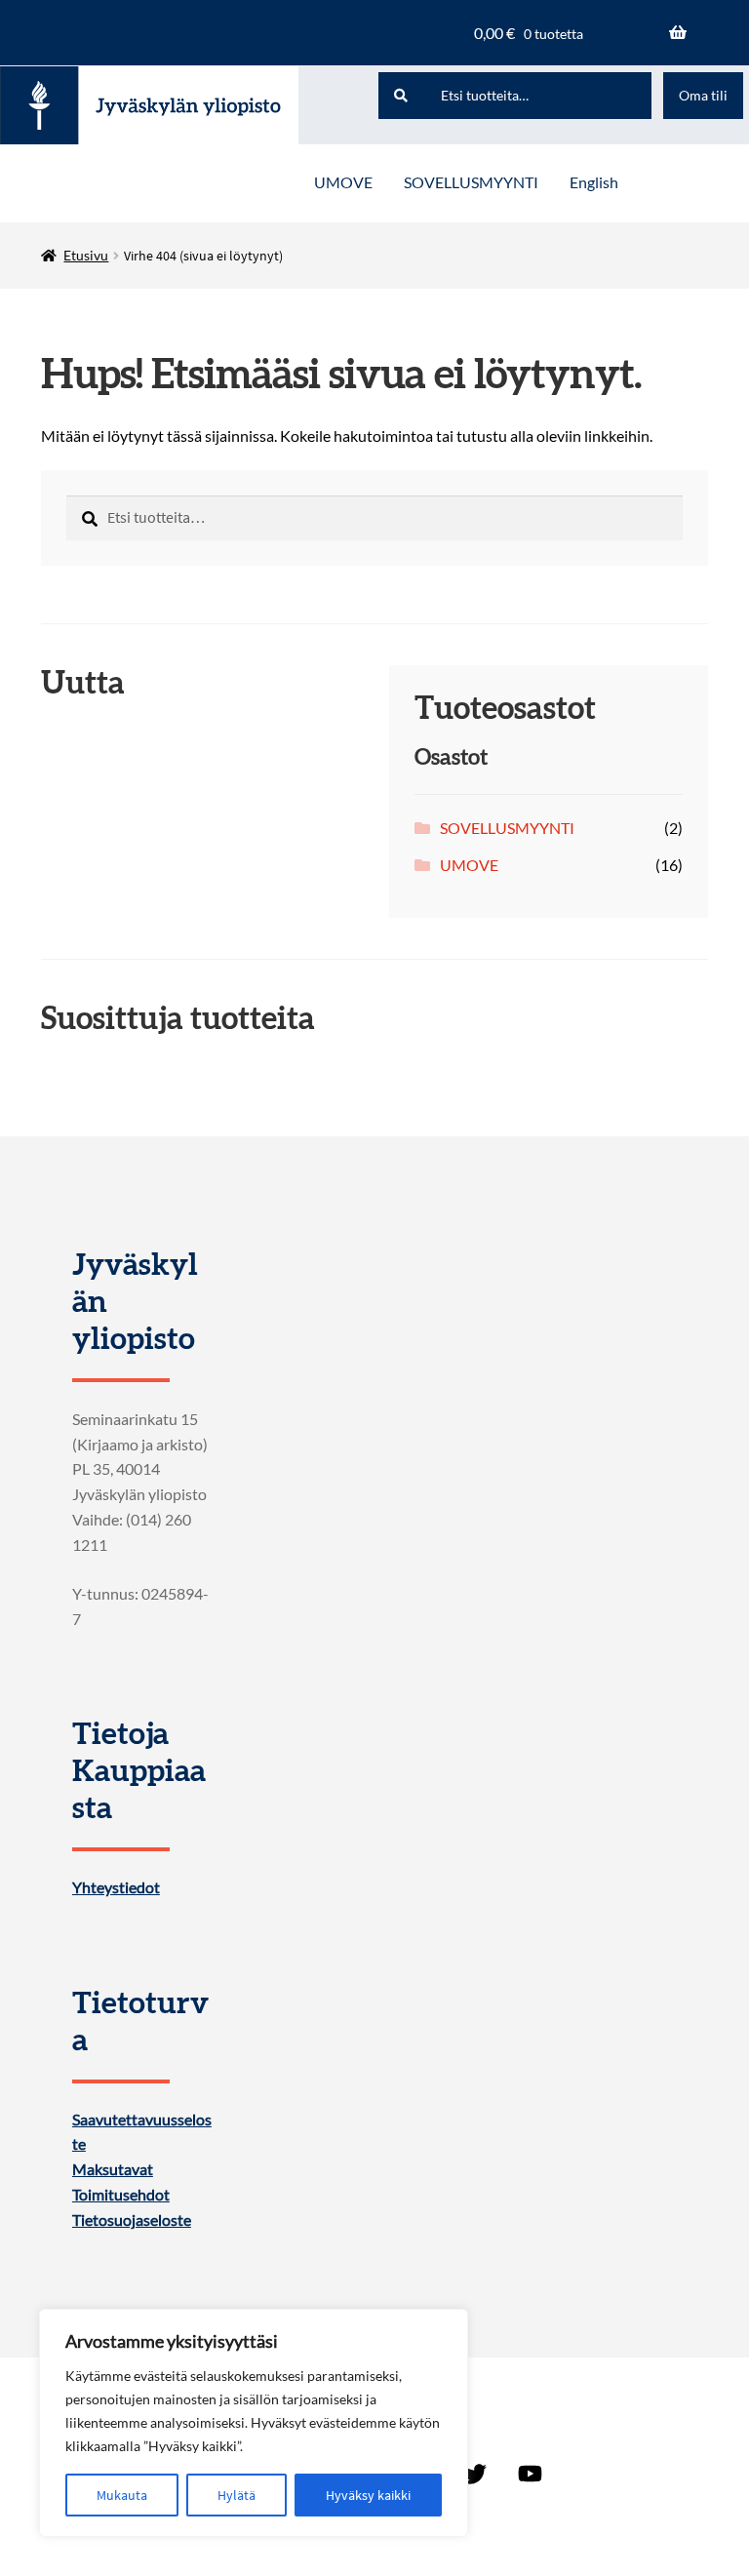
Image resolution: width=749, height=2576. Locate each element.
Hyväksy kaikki (368, 2495)
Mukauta (122, 2495)
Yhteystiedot (116, 1887)
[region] (254, 2423)
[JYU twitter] (475, 2475)
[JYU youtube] (530, 2475)
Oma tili (703, 95)
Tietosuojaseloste (132, 2220)
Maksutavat (113, 2169)
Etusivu (86, 255)
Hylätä (237, 2495)
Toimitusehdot (121, 2195)
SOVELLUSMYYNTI (471, 182)
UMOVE (343, 182)
